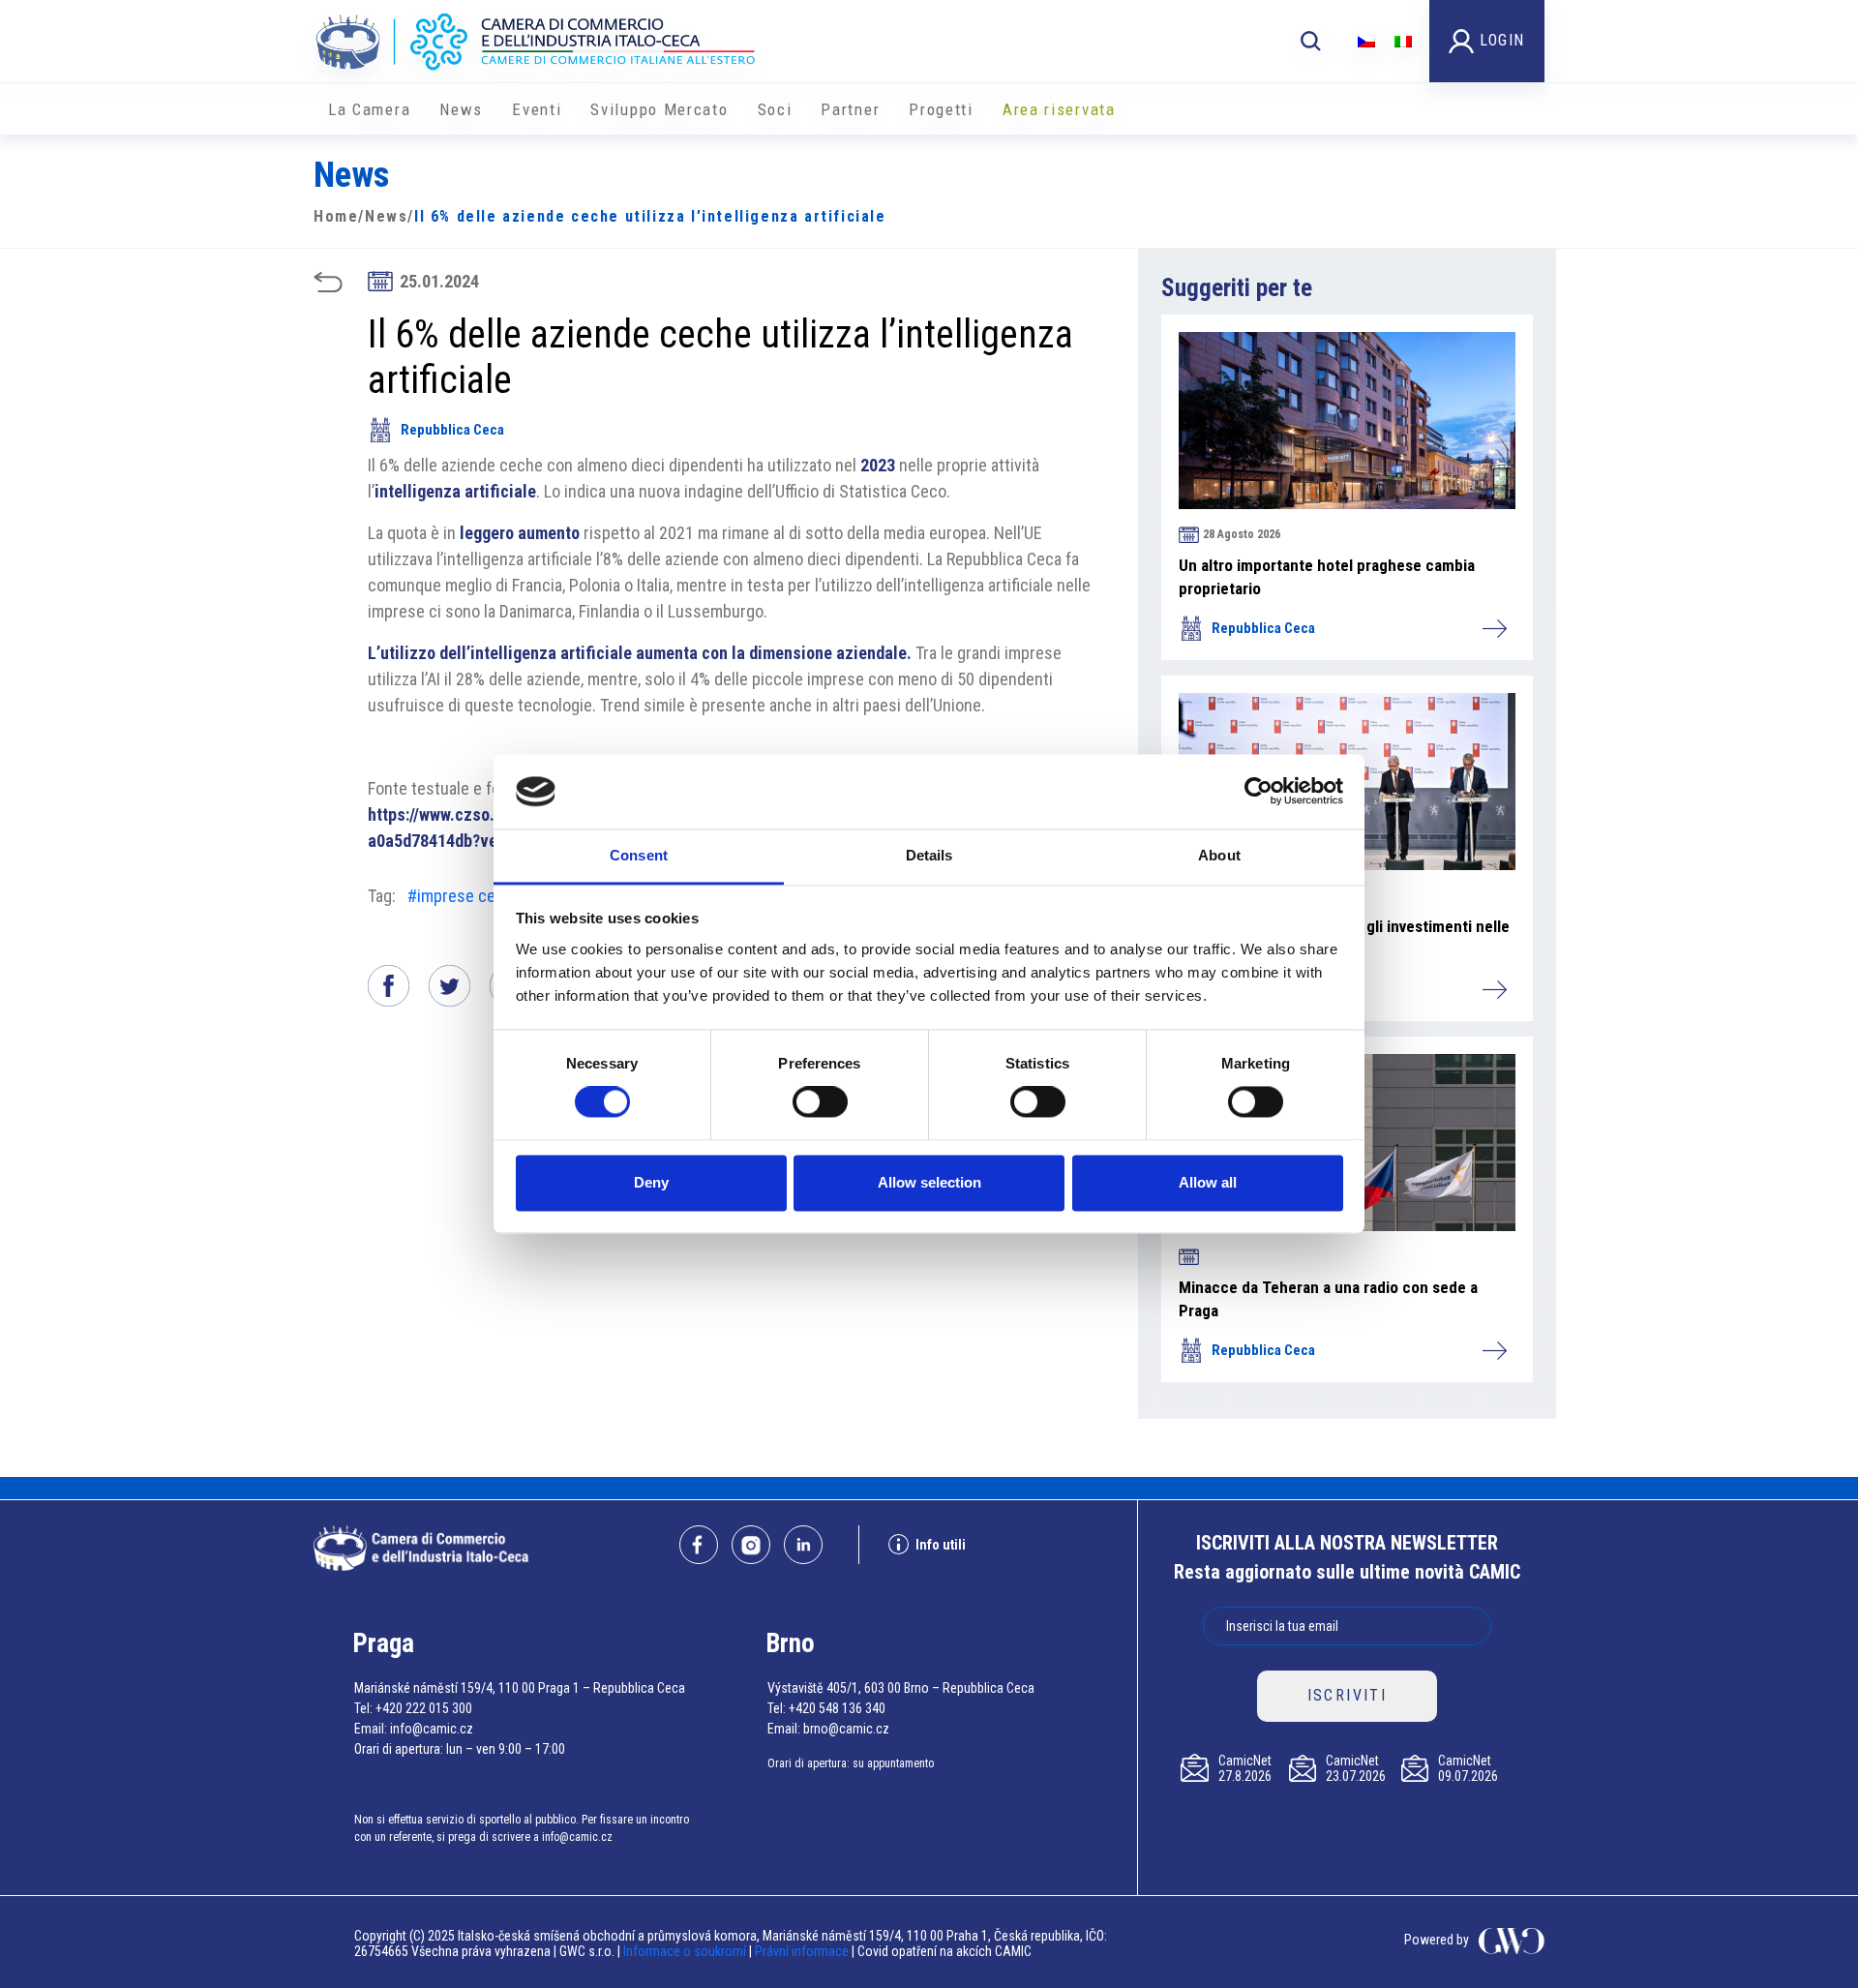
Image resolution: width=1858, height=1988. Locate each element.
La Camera (369, 109)
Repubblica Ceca (452, 430)
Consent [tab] (639, 855)
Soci (775, 109)
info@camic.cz (432, 1729)
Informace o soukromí (686, 1951)
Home (336, 216)
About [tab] (1219, 855)
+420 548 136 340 (837, 1708)
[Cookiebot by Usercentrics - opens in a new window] (1259, 792)
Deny (651, 1182)
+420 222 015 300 (424, 1708)
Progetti (941, 109)
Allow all (1208, 1182)
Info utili (941, 1545)
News (461, 109)
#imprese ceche (464, 896)
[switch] (820, 1102)
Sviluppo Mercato (659, 109)
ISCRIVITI (1348, 1695)
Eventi (537, 109)
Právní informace (802, 1951)
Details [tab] (929, 855)
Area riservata (1059, 109)
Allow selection (929, 1182)
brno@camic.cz (846, 1729)
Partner (850, 109)
